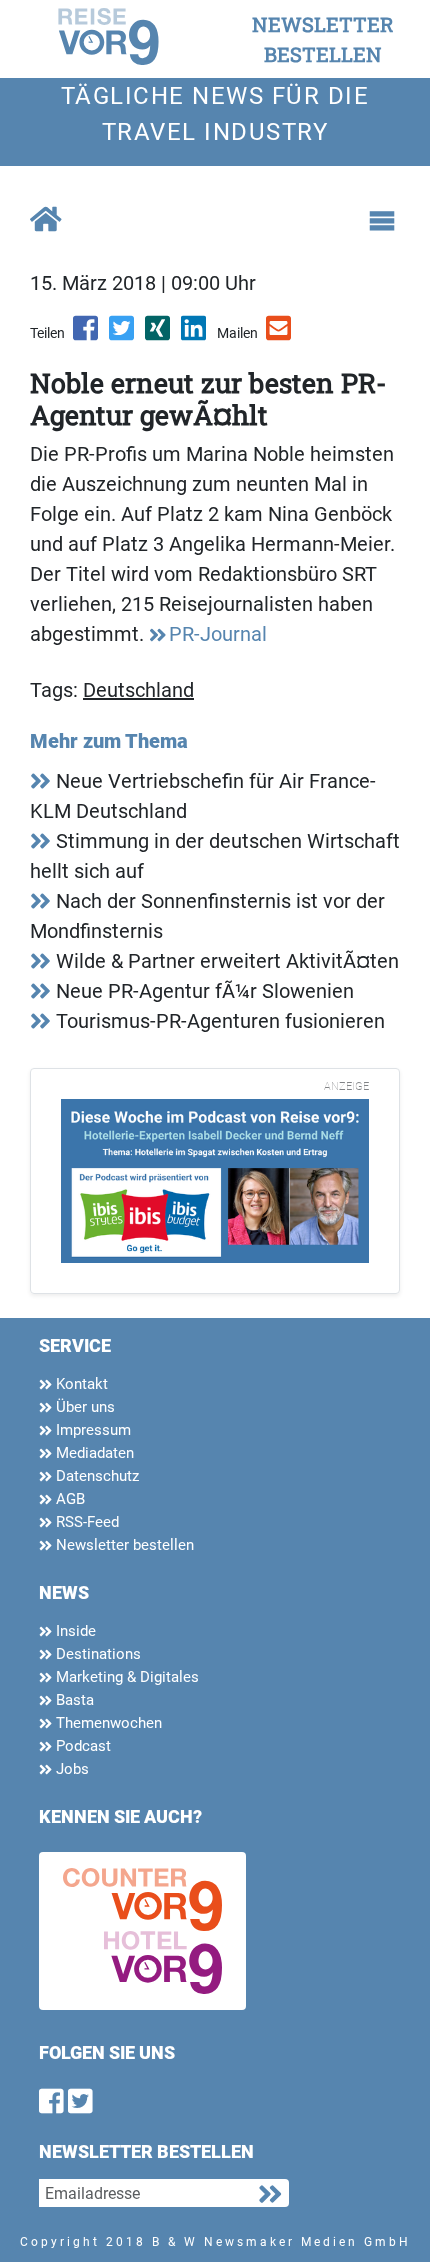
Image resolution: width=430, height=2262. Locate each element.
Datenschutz (95, 1476)
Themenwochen (107, 1723)
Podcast (81, 1746)
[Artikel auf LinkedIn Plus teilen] (195, 335)
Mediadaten (93, 1453)
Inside (74, 1631)
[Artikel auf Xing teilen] (159, 335)
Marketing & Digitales (125, 1677)
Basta (73, 1700)
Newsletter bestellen (123, 1545)
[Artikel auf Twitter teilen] (123, 335)
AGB (68, 1499)
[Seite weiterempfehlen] (280, 335)
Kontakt (80, 1384)
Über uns (83, 1407)
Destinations (96, 1654)
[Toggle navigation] (382, 221)
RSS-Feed (85, 1522)
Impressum (91, 1430)
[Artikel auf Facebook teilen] (87, 335)
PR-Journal (218, 634)
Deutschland (138, 690)
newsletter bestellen (323, 39)
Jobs (70, 1769)
